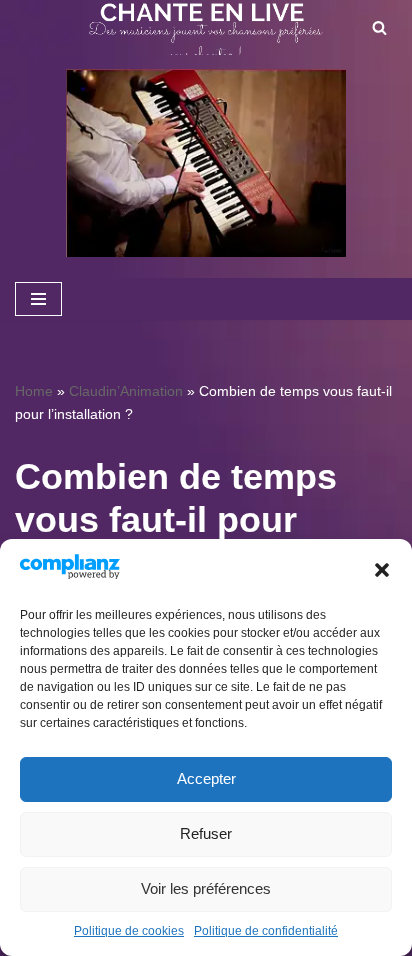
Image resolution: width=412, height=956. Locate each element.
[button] (382, 570)
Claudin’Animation (126, 391)
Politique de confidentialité (266, 931)
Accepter (206, 778)
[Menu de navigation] (38, 299)
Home (34, 391)
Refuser (206, 833)
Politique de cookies (129, 931)
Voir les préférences (206, 888)
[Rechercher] (379, 27)
